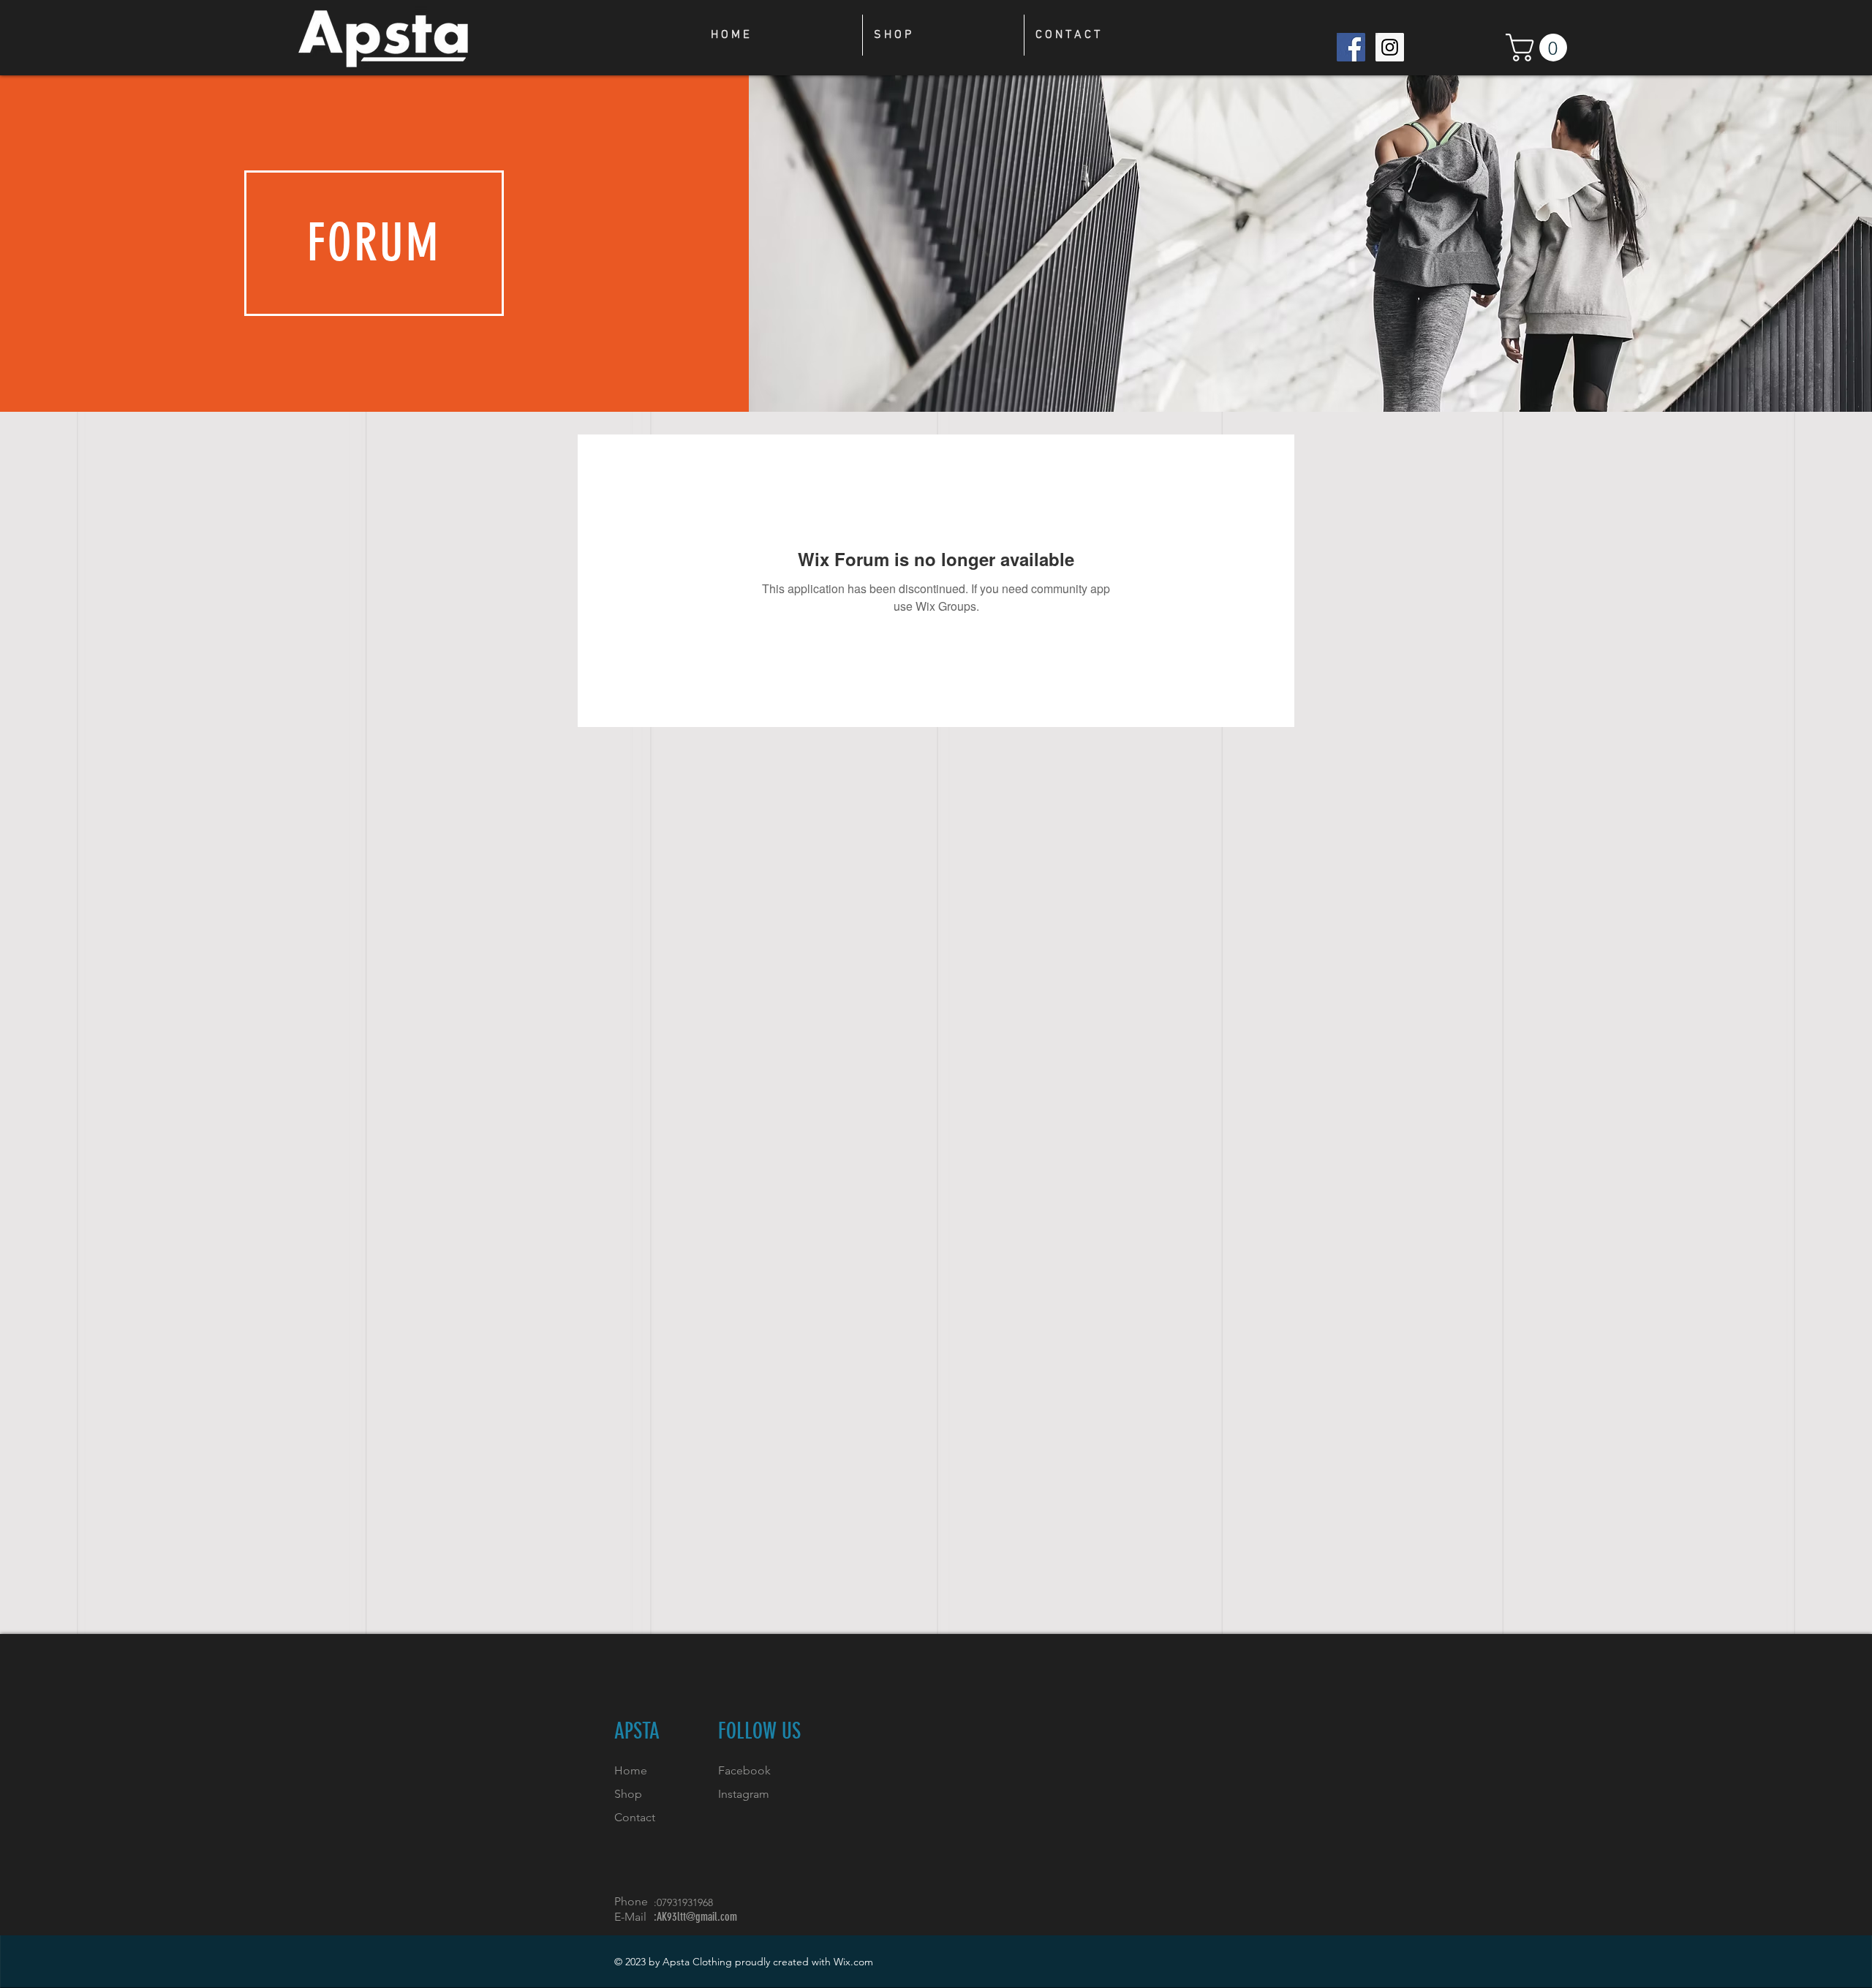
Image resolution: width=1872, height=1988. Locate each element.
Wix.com (853, 1962)
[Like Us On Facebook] (1351, 47)
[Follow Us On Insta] (1390, 47)
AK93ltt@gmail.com (697, 1917)
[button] (1540, 48)
